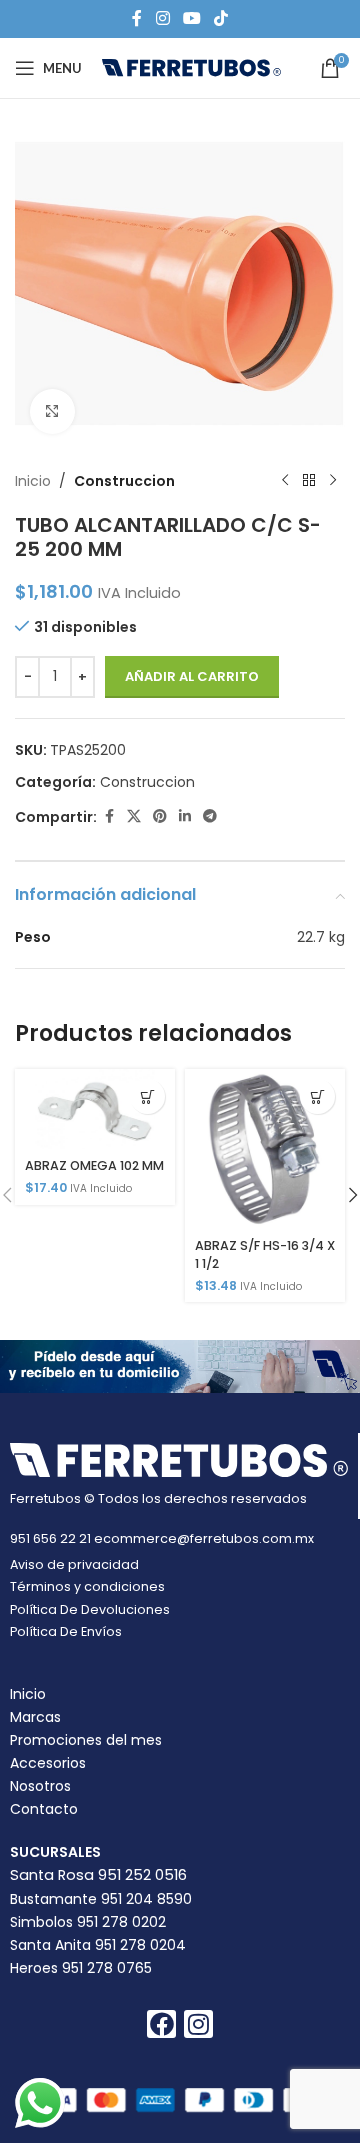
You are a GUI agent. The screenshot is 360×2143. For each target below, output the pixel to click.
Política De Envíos (66, 1631)
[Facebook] (161, 2024)
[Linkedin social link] (185, 816)
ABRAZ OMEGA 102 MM (94, 1165)
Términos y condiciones (87, 1586)
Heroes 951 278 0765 (81, 1968)
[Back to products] (309, 481)
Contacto (44, 1809)
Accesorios (48, 1763)
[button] (147, 1096)
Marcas (35, 1717)
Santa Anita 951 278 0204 (98, 1945)
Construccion (124, 481)
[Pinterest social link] (160, 816)
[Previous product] (285, 481)
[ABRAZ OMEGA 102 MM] (95, 1109)
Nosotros (40, 1786)
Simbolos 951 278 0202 (88, 1922)
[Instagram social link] (162, 18)
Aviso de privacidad (74, 1564)
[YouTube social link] (191, 18)
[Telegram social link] (210, 816)
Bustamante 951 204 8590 (101, 1899)
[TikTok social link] (221, 18)
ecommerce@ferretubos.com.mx (204, 1538)
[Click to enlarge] (52, 411)
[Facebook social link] (137, 18)
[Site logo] (191, 67)
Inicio (33, 481)
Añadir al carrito (192, 676)
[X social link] (134, 816)
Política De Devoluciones (90, 1609)
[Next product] (333, 481)
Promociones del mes (86, 1740)
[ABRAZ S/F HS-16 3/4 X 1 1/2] (265, 1149)
